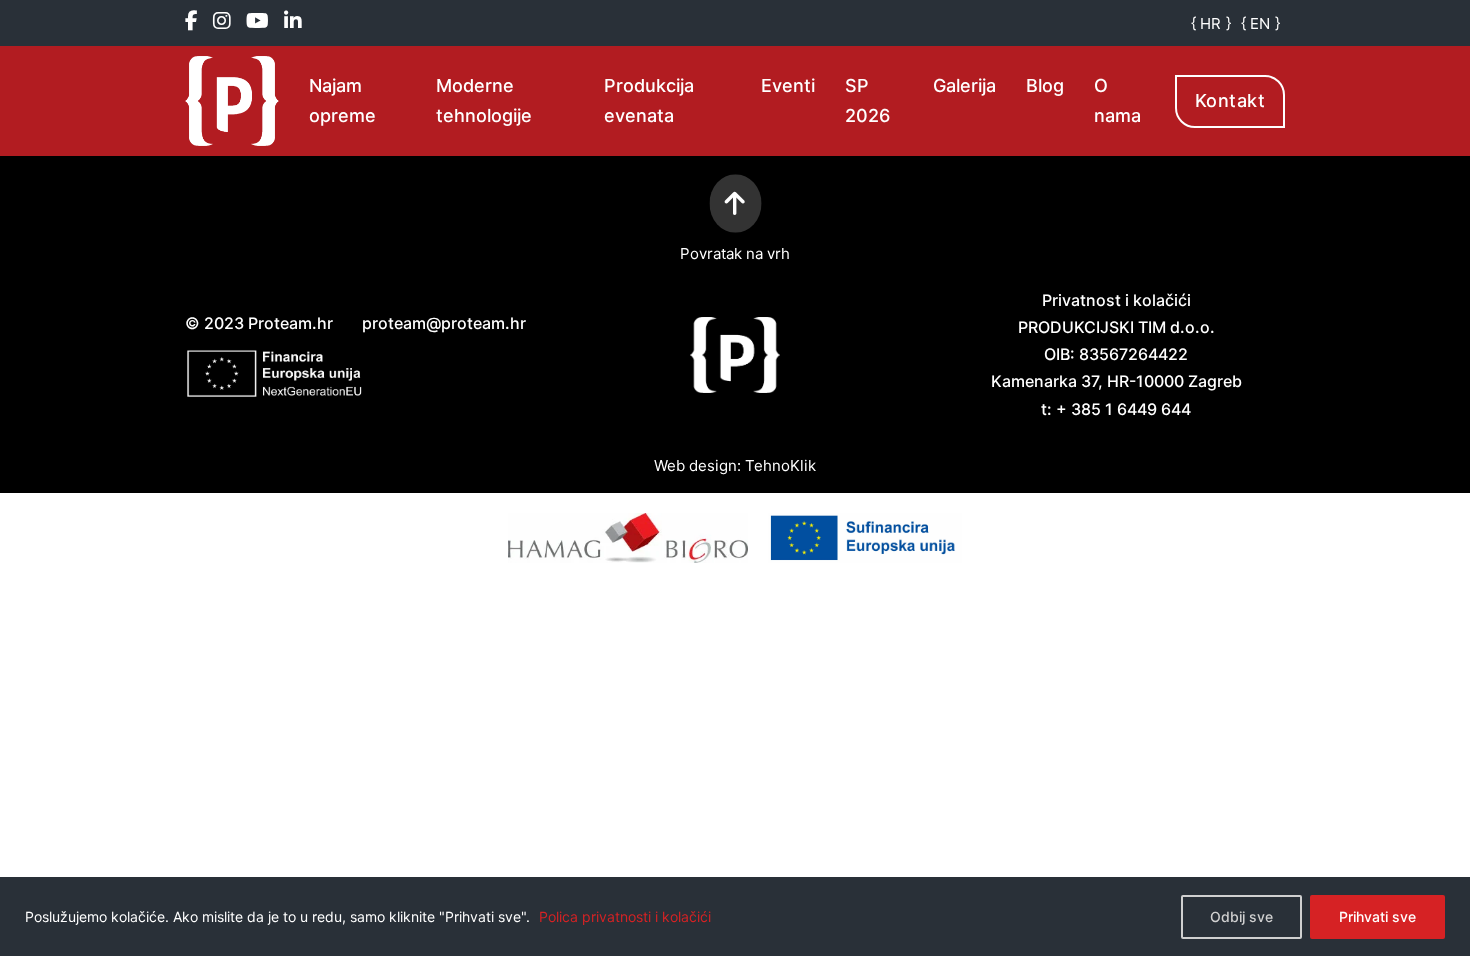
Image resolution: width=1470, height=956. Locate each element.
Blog (1045, 85)
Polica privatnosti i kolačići (625, 916)
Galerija (964, 85)
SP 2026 (867, 101)
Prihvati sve (1377, 916)
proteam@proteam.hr (444, 323)
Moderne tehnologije (484, 101)
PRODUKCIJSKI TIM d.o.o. (1116, 327)
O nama (1117, 101)
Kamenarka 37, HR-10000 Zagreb (1116, 381)
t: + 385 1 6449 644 (1116, 409)
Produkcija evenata (649, 101)
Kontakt (1230, 100)
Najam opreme (342, 101)
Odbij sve (1241, 916)
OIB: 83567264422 (1116, 354)
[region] (735, 916)
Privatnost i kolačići (1116, 300)
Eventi (788, 85)
